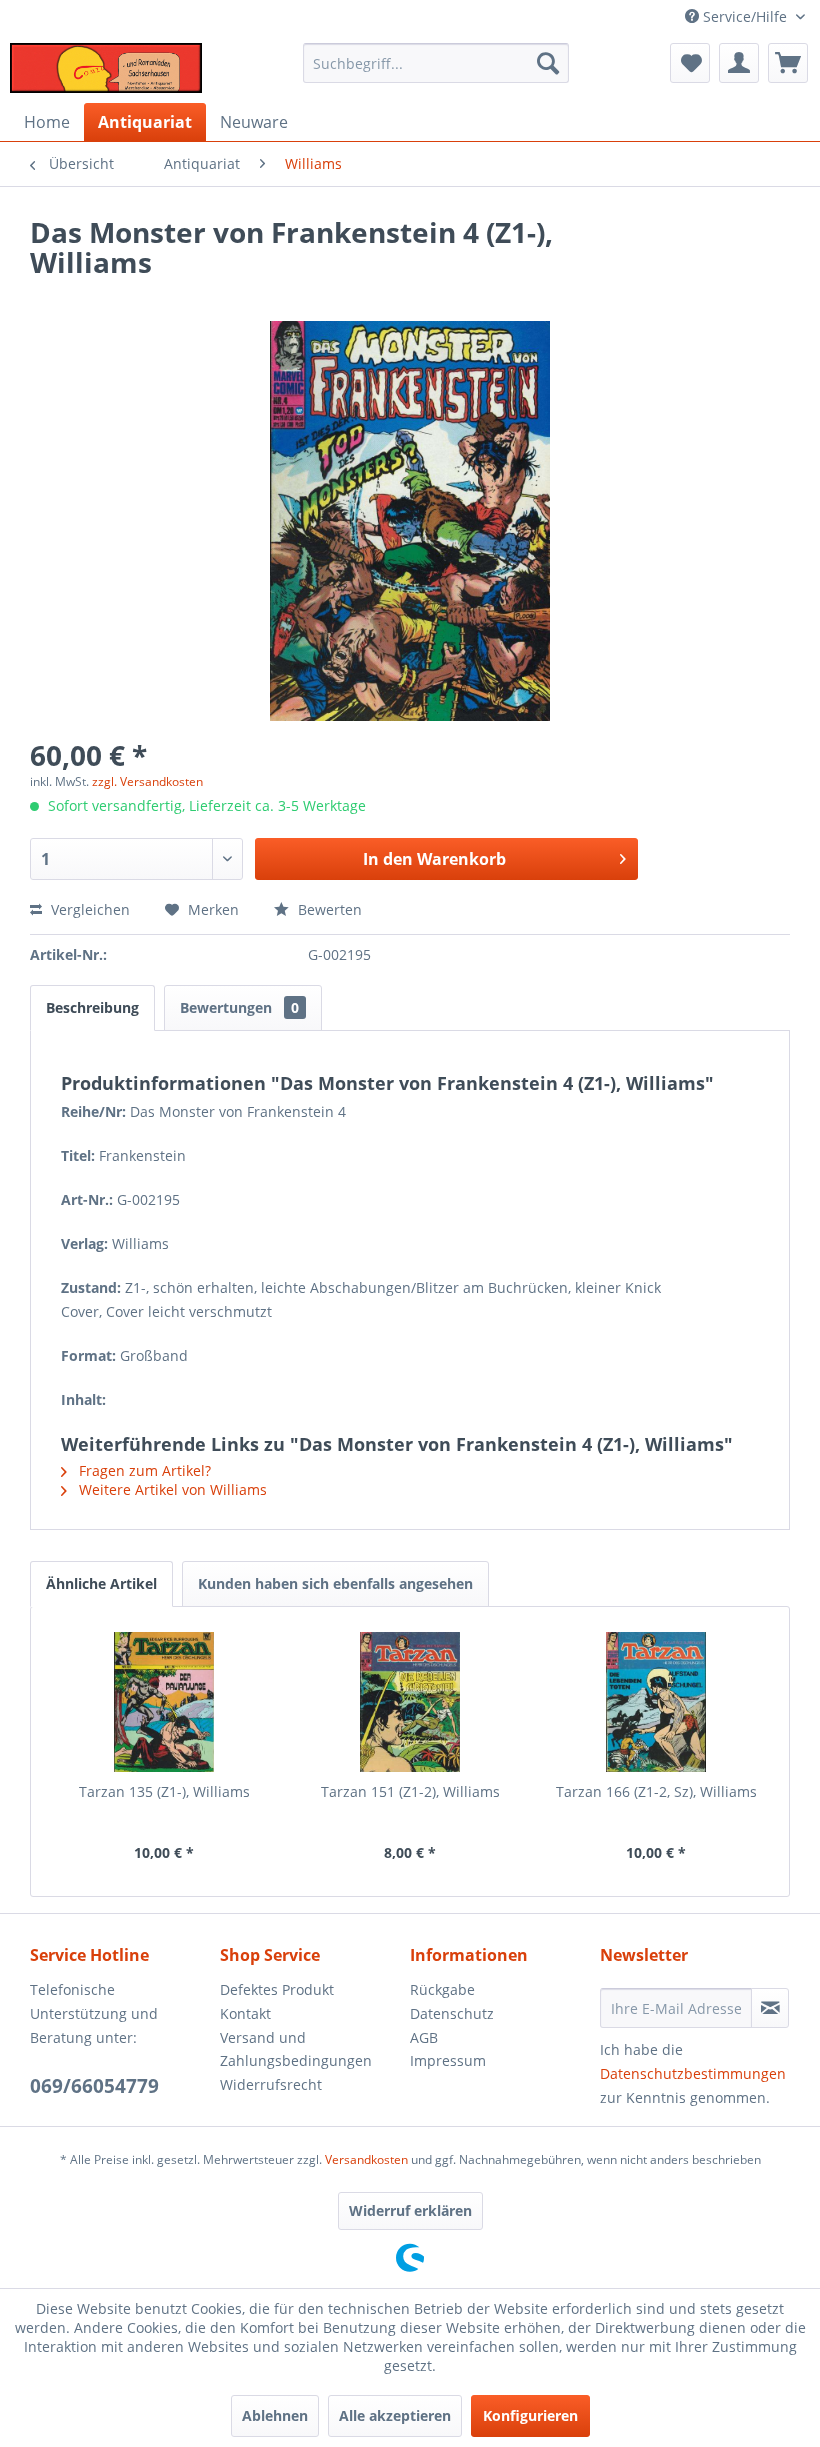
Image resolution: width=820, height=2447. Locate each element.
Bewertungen (239, 1007)
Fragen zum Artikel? (143, 1470)
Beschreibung (92, 1007)
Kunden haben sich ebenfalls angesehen (335, 1583)
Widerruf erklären (410, 2210)
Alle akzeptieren (395, 2415)
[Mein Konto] (739, 63)
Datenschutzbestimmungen (693, 2073)
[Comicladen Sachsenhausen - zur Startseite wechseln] (106, 68)
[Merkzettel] (690, 63)
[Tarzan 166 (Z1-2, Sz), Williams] (656, 1702)
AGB (424, 2037)
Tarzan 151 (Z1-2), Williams (410, 1791)
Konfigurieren (530, 2415)
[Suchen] (548, 63)
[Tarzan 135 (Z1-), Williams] (164, 1702)
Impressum (448, 2060)
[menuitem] (436, 63)
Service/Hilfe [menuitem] (745, 16)
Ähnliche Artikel (101, 1583)
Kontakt (245, 2013)
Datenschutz (452, 2013)
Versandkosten (366, 2159)
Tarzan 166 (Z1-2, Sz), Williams (656, 1791)
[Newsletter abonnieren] (770, 2008)
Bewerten (328, 909)
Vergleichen (88, 909)
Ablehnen (275, 2415)
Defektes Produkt (277, 1989)
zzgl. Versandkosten (147, 781)
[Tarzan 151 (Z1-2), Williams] (410, 1702)
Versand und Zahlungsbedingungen (296, 2049)
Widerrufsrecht (271, 2084)
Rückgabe (442, 1989)
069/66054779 (94, 2086)
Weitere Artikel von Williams (171, 1489)
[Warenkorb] (788, 63)
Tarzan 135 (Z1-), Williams (164, 1791)
